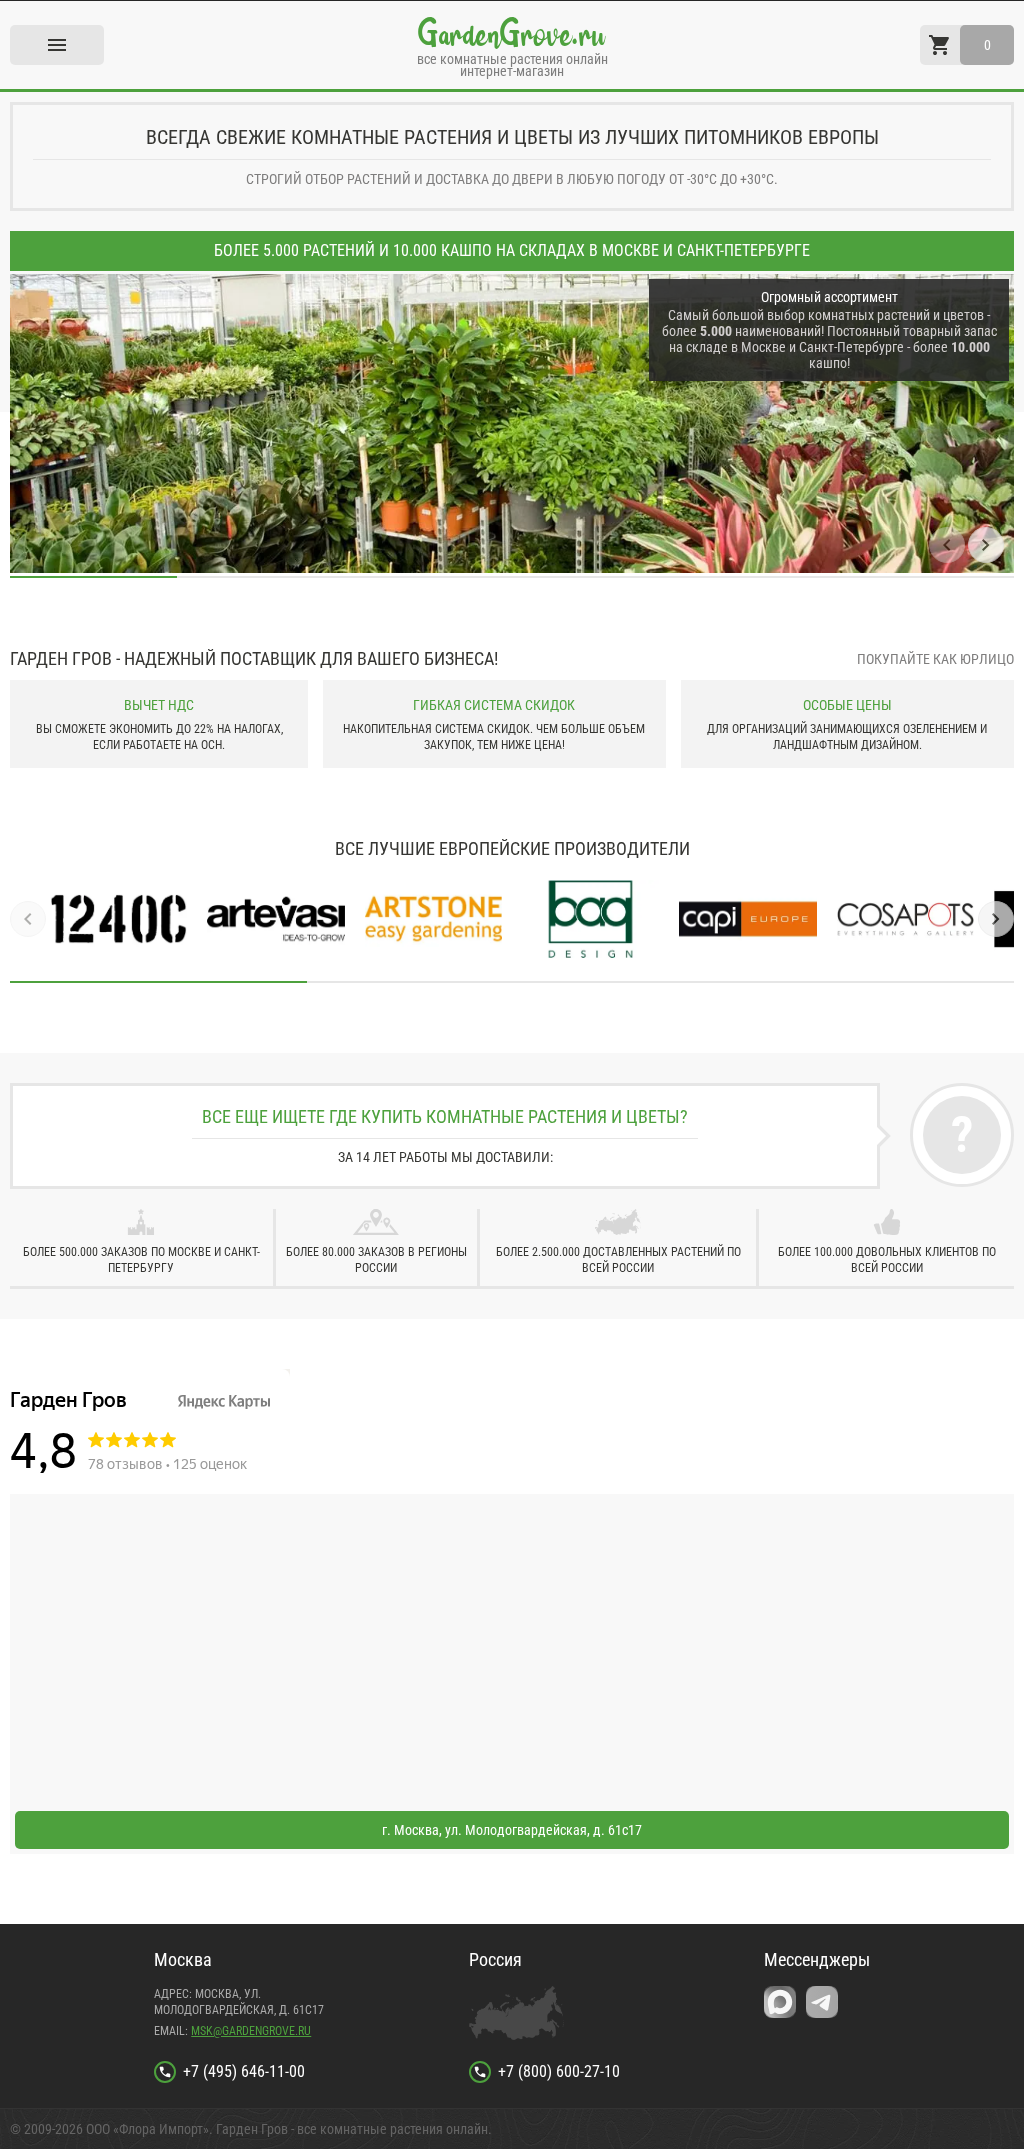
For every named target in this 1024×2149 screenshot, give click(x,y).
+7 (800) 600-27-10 (559, 2071)
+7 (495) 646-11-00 (244, 2071)
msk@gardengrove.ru (251, 2031)
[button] (947, 545)
